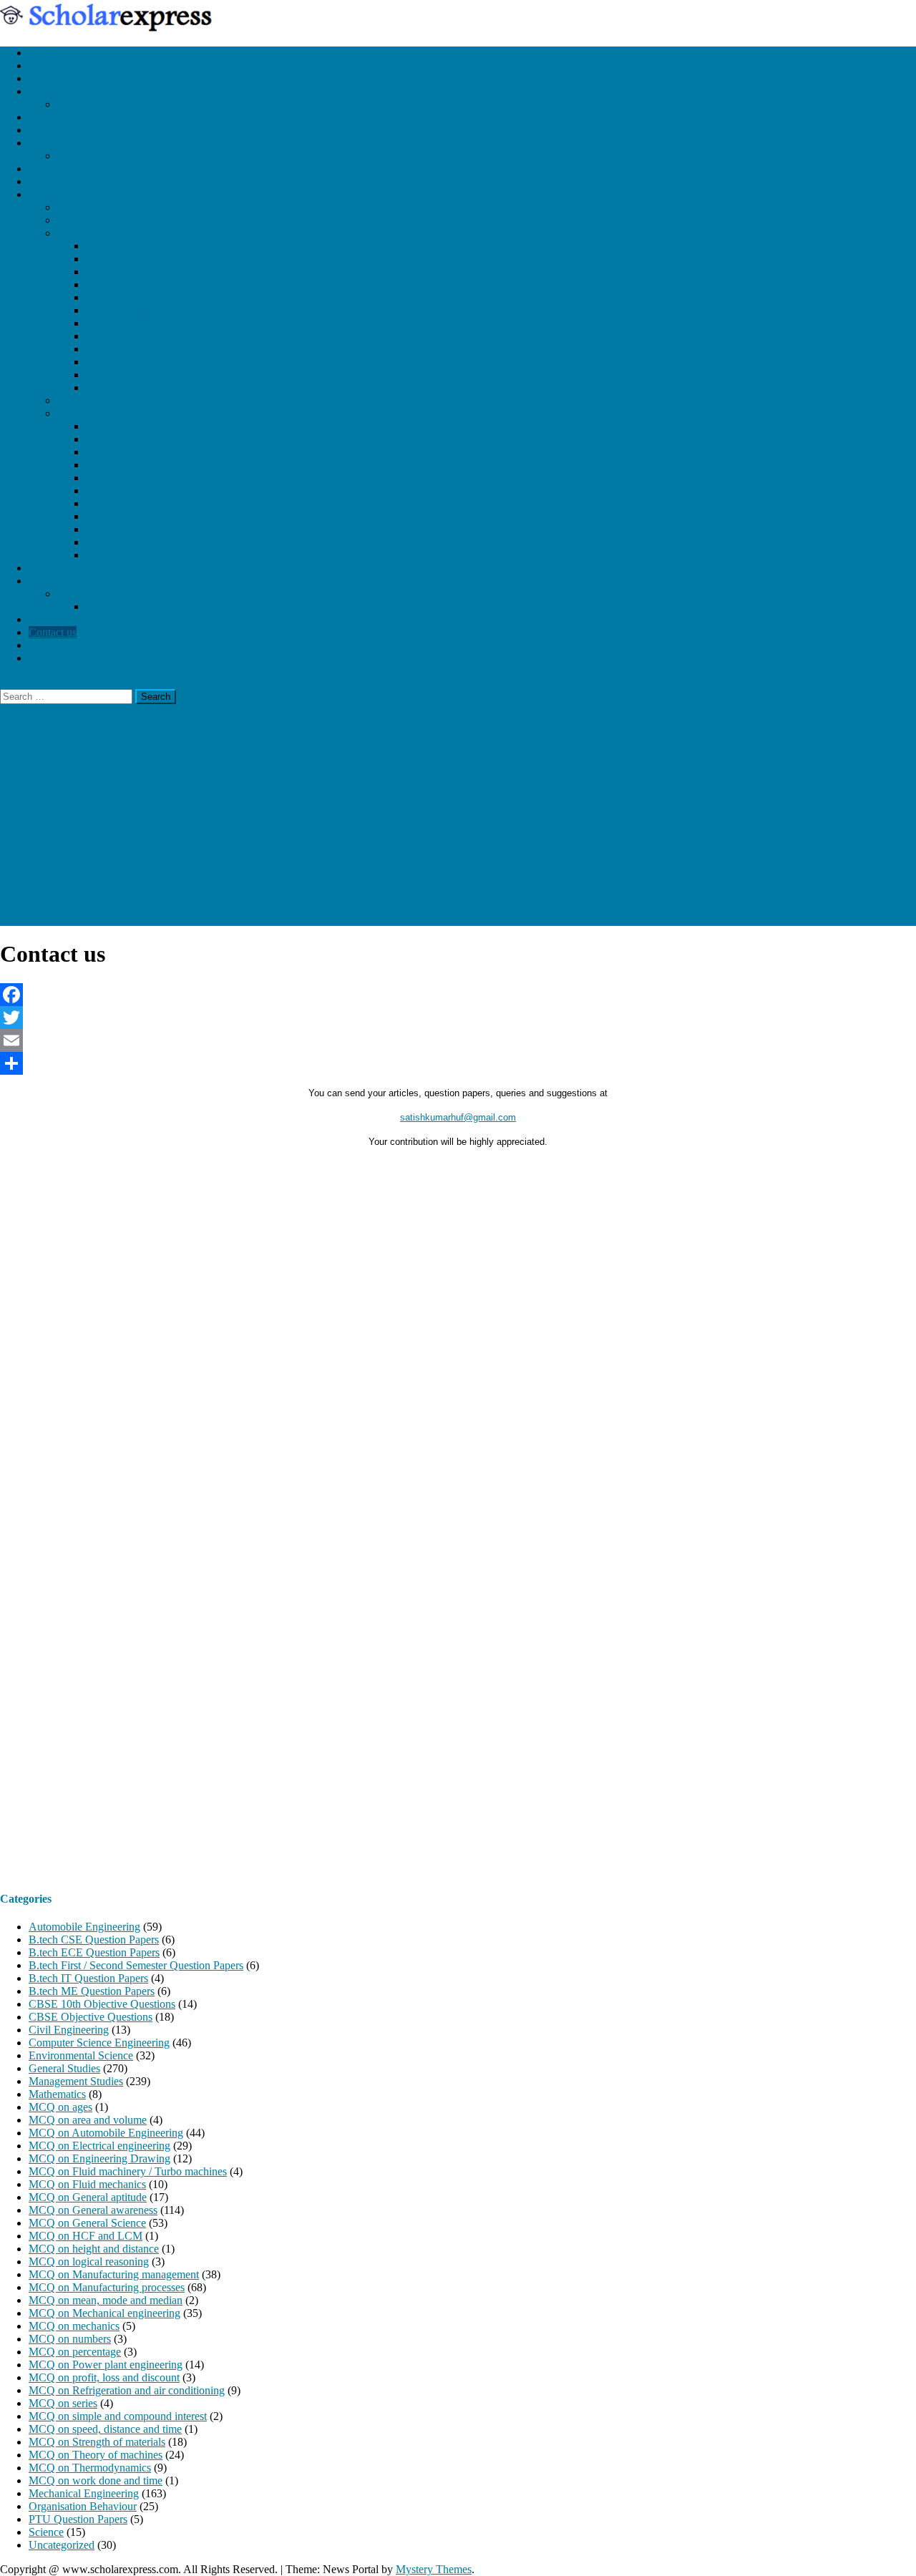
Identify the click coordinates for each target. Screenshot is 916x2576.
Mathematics (57, 181)
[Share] (458, 1063)
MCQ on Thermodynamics (147, 362)
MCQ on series (120, 516)
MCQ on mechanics (131, 272)
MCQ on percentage (132, 491)
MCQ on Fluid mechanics (145, 259)
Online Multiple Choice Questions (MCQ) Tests (137, 568)
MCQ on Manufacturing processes (164, 297)
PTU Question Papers (107, 104)
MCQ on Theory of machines (153, 349)
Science (103, 606)
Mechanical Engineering (84, 65)
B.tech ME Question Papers (92, 1991)
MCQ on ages (118, 426)
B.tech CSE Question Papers (94, 1940)
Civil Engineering (69, 78)
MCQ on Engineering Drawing (157, 387)
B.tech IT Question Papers (88, 1978)
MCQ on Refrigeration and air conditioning (184, 323)
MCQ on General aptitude (116, 413)
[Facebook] (458, 995)
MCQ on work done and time (153, 555)
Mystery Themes (434, 2569)
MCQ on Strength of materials (154, 336)
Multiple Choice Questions (89, 194)
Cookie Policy (61, 658)
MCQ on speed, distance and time (162, 542)
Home (43, 53)
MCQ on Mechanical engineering (133, 233)
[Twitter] (458, 1018)
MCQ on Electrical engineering (128, 400)
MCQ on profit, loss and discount (161, 503)
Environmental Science (81, 130)
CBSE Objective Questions (91, 581)
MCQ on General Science (116, 220)
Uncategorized (62, 2545)
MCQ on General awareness (122, 207)
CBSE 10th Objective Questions (131, 594)
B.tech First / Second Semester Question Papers (136, 1965)
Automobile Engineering (84, 117)
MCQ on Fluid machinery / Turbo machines (185, 246)
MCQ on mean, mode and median (163, 465)
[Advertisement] (458, 826)
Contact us (53, 632)
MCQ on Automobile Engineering (163, 375)
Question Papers (65, 91)
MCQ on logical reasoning (89, 2262)
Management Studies (76, 143)
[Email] (458, 1040)
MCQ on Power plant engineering (163, 310)
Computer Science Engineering (99, 2043)
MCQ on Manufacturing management (171, 284)
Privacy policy (61, 619)
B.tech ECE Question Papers (94, 1952)
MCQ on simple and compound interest (175, 529)
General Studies (64, 169)
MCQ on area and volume (145, 439)
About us (49, 645)
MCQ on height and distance (151, 452)
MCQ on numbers (127, 478)
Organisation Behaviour (111, 156)
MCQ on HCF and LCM (86, 2236)
